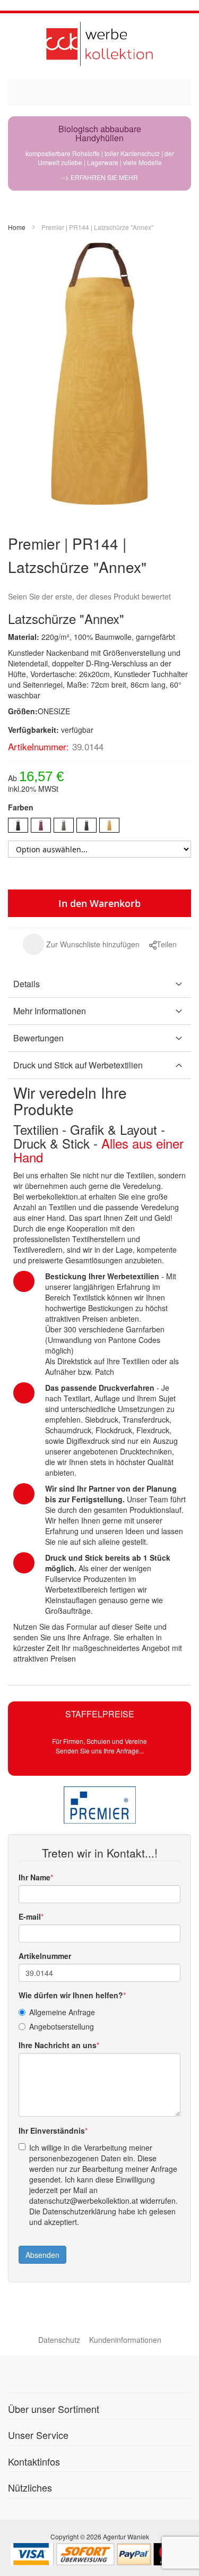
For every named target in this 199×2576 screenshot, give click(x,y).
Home (17, 227)
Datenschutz (59, 2340)
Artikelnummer (45, 1956)
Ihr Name (34, 1877)
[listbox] (99, 827)
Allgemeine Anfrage (62, 2012)
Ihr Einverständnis (52, 2130)
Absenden (42, 2255)
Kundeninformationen (125, 2340)
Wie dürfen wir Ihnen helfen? (71, 1995)
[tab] (99, 984)
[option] (18, 825)
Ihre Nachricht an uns (58, 2045)
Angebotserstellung (62, 2026)
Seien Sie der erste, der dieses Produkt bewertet (89, 596)
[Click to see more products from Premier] (99, 1805)
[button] (81, 944)
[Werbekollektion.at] (99, 44)
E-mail (30, 1916)
